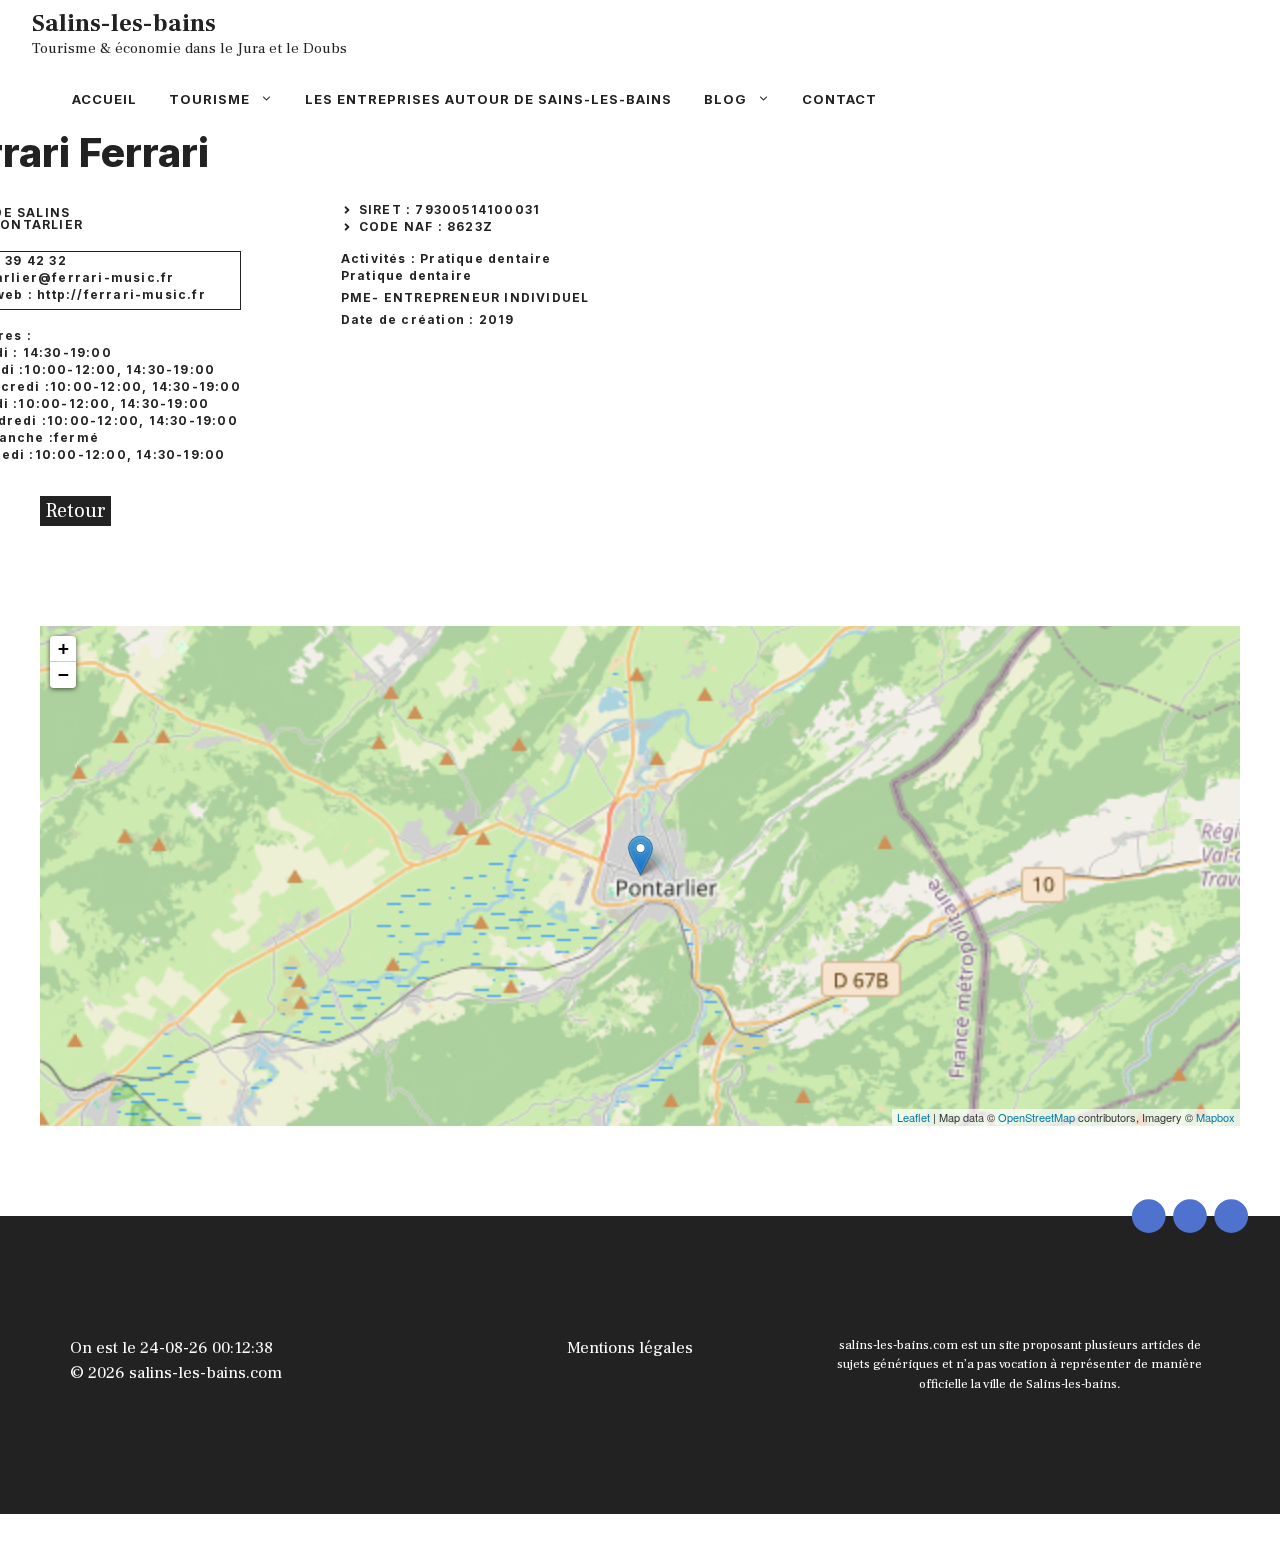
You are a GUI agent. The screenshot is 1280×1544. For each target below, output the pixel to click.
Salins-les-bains (124, 23)
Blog (725, 99)
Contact (839, 99)
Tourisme (209, 99)
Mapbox (1215, 1117)
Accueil (104, 99)
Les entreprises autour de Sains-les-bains (488, 99)
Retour (75, 511)
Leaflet (913, 1117)
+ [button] (63, 648)
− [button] (63, 674)
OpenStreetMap (1036, 1117)
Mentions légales (630, 1348)
